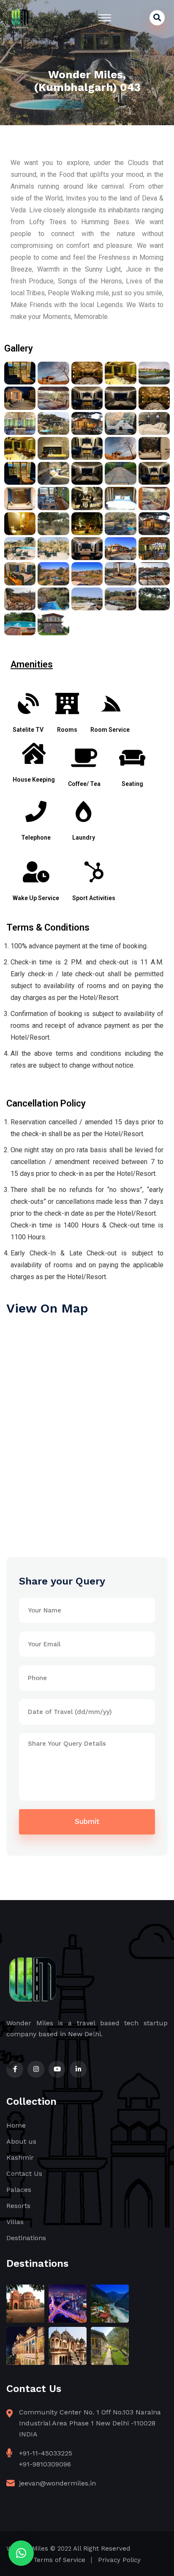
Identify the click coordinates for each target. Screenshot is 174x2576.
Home (16, 2125)
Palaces (19, 2190)
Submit (87, 1821)
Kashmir (20, 2157)
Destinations (26, 2238)
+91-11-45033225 (46, 2453)
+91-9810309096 (45, 2464)
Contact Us (24, 2174)
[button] (21, 2553)
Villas (15, 2222)
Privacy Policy (119, 2560)
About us (21, 2141)
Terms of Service (59, 2560)
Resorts (18, 2206)
